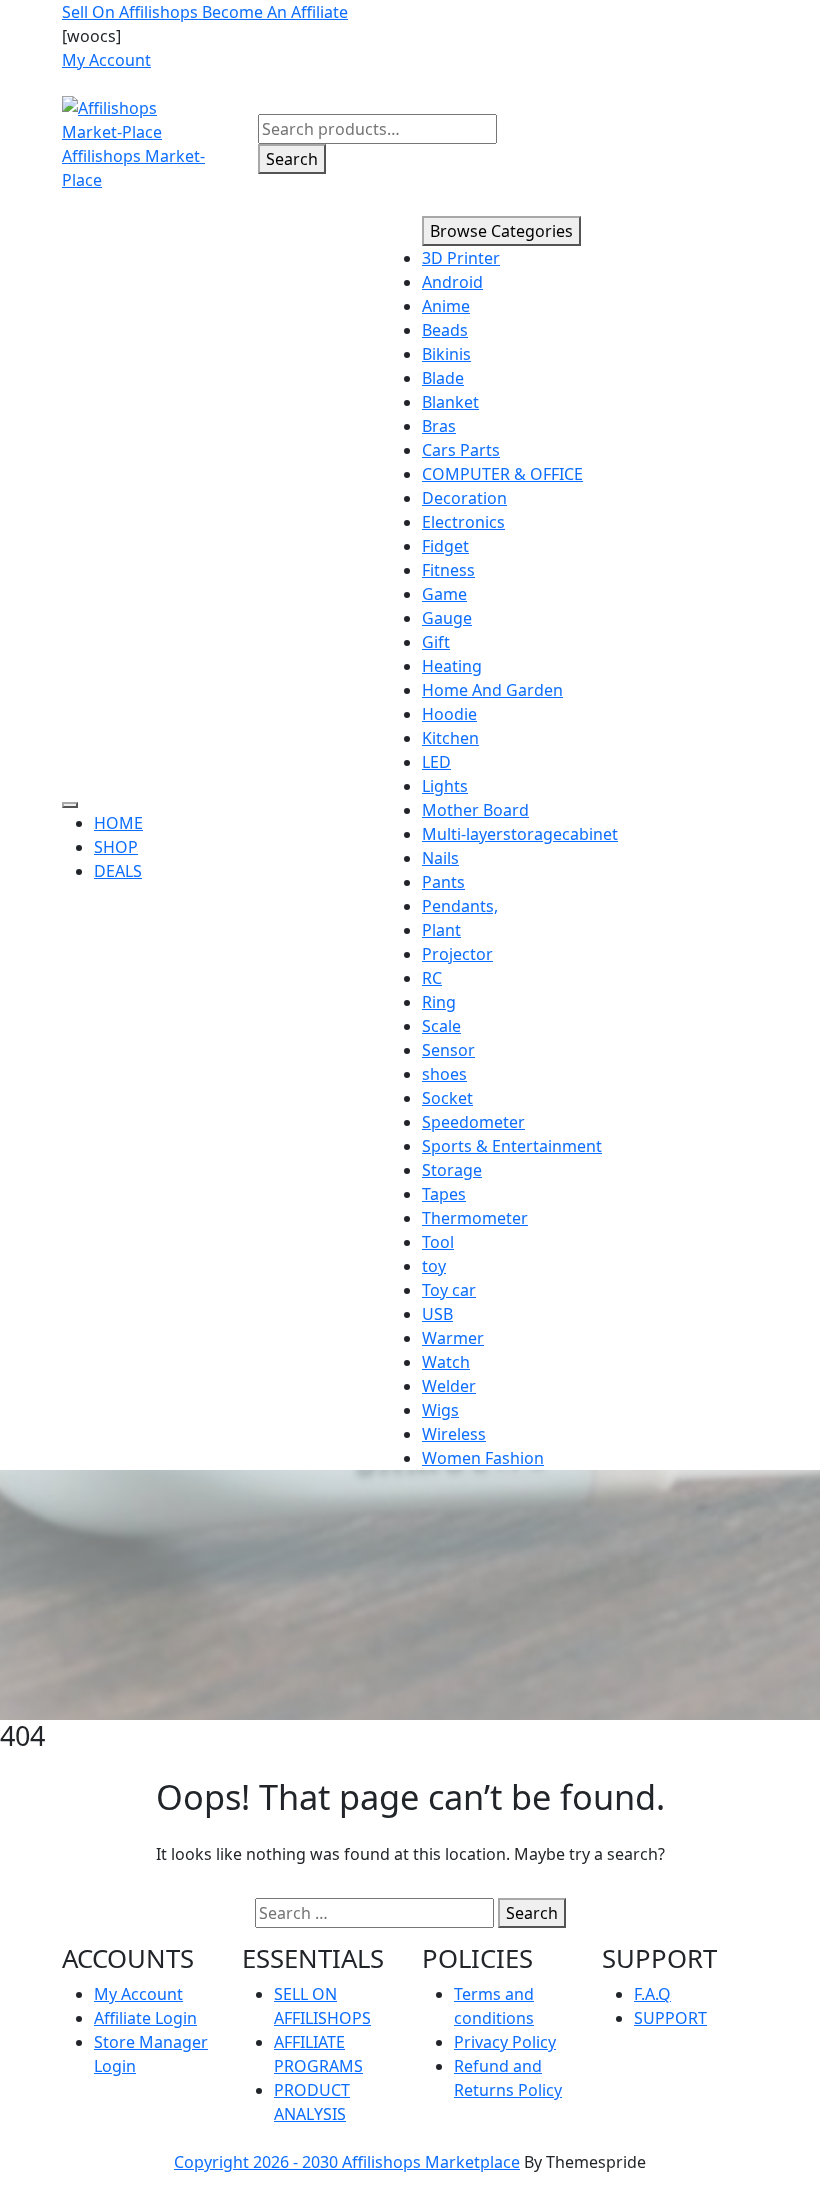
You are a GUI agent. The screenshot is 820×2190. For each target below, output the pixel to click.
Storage (452, 1170)
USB (437, 1314)
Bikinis (446, 354)
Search (292, 159)
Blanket (450, 402)
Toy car (449, 1290)
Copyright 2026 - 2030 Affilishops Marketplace (347, 2162)
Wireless (454, 1434)
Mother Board (475, 810)
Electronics (463, 522)
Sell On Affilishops (132, 12)
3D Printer (461, 258)
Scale (441, 1026)
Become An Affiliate (275, 12)
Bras (439, 426)
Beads (445, 330)
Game (444, 594)
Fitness (448, 570)
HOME (118, 823)
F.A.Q (652, 1994)
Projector (457, 954)
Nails (440, 858)
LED (436, 762)
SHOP (116, 847)
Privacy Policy (505, 2042)
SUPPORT (670, 2018)
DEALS (118, 871)
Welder (449, 1386)
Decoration (464, 498)
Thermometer (475, 1218)
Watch (446, 1362)
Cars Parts (461, 450)
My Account (138, 1994)
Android (452, 282)
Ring (439, 1002)
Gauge (447, 618)
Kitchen (450, 738)
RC (432, 978)
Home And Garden (492, 690)
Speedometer (473, 1122)
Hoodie (449, 714)
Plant (441, 930)
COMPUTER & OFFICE (502, 474)
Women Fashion (483, 1458)
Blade (443, 378)
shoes (444, 1074)
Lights (445, 786)
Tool (438, 1242)
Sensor (448, 1050)
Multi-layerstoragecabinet (520, 834)
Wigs (440, 1410)
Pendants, (460, 906)
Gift (436, 642)
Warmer (453, 1338)
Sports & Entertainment (512, 1146)
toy (434, 1266)
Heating (452, 666)
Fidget (445, 546)
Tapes (444, 1194)
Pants (443, 882)
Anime (446, 306)
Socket (447, 1098)
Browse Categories (501, 231)
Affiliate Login (145, 2018)
